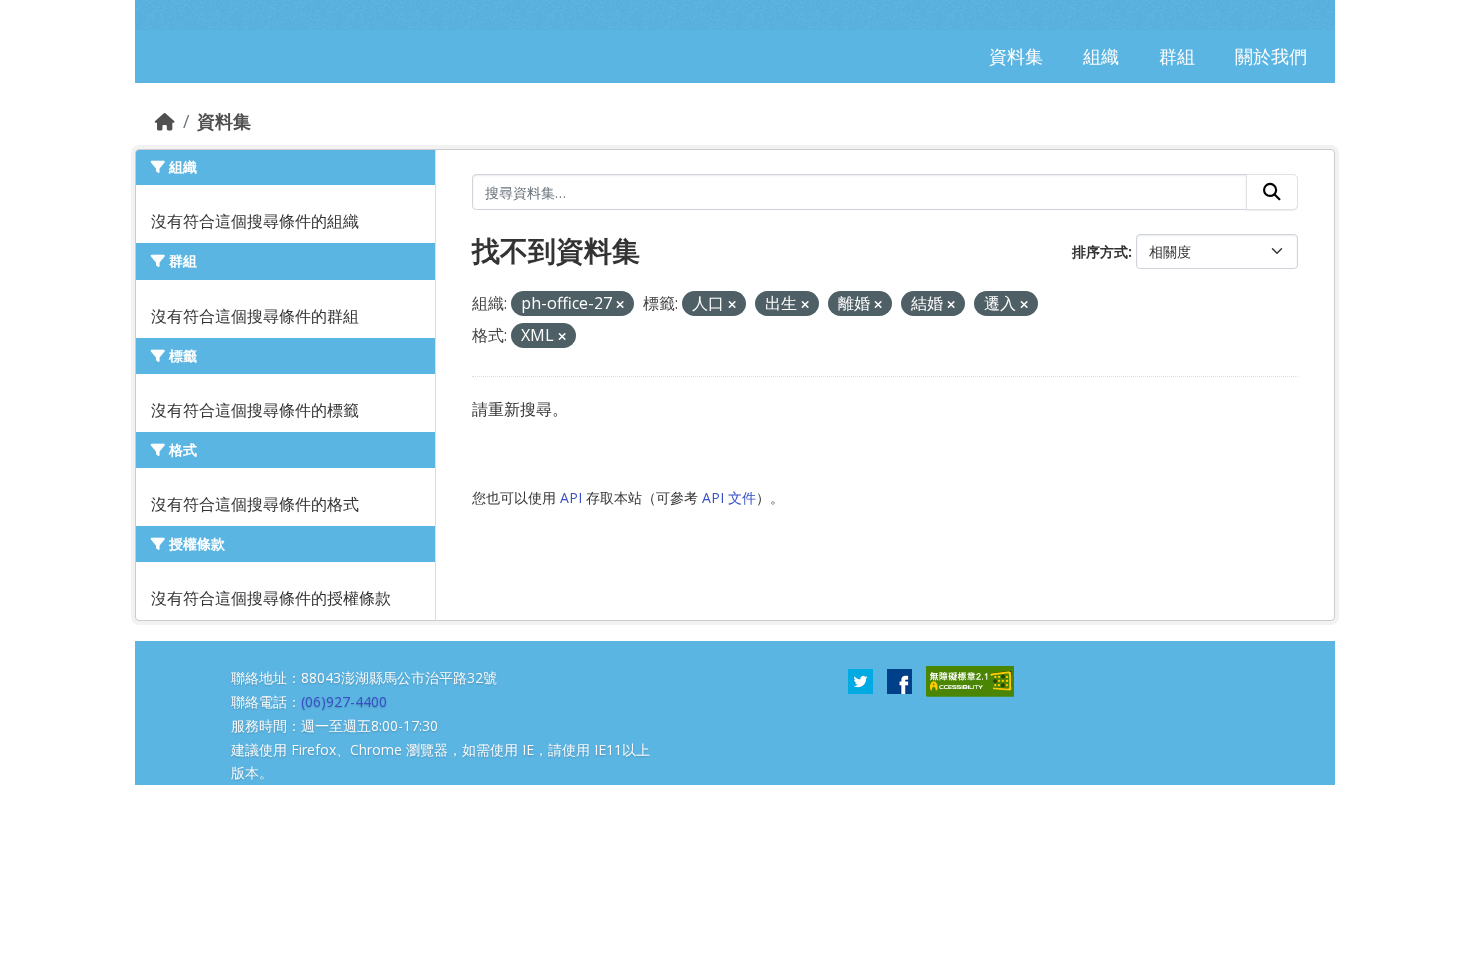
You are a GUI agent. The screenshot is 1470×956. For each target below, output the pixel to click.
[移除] (620, 304)
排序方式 (1100, 251)
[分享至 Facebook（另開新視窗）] (899, 680)
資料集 (224, 121)
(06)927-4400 (344, 701)
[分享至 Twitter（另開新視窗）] (860, 680)
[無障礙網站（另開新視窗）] (970, 680)
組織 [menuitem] (1101, 56)
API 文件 (729, 497)
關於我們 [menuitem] (1271, 56)
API (571, 497)
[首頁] (165, 121)
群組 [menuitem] (1177, 56)
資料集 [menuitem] (1016, 56)
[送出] (1272, 192)
